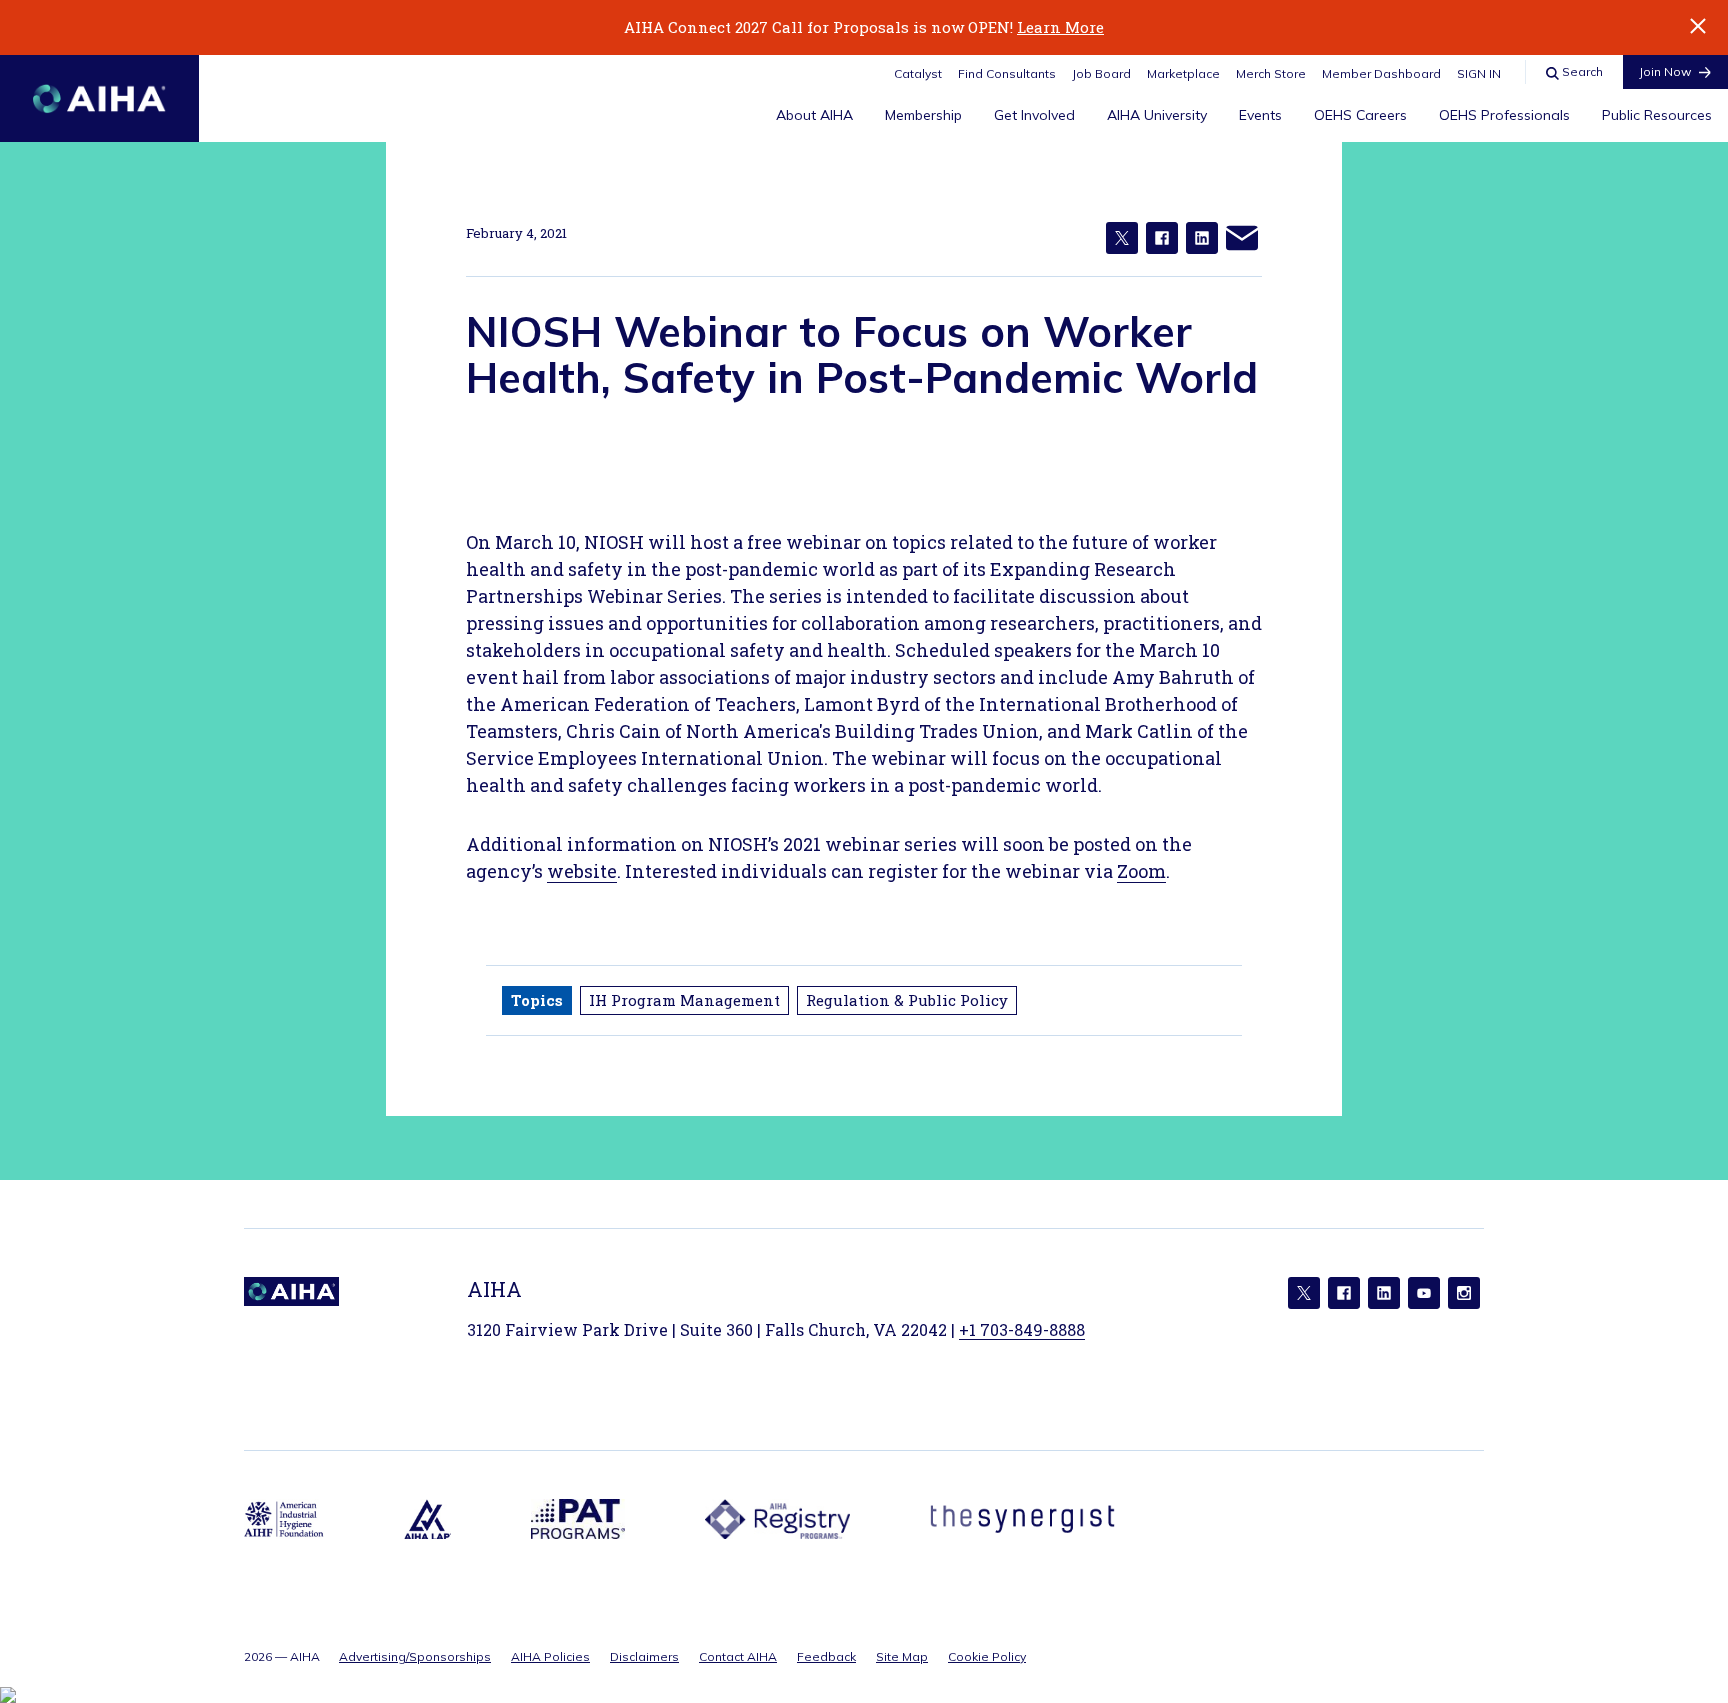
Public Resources (1657, 115)
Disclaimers (644, 1656)
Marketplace (1183, 73)
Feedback (826, 1656)
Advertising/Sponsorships (415, 1656)
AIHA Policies (550, 1656)
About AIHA (814, 115)
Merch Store (1271, 73)
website (582, 871)
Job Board (1101, 73)
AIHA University (1157, 115)
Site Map (902, 1656)
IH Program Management (684, 1000)
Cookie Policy (987, 1656)
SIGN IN (1479, 73)
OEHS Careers (1360, 115)
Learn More (1060, 27)
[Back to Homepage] (99, 98)
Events (1260, 115)
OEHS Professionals (1504, 115)
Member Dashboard (1381, 73)
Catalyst (918, 73)
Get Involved (1034, 115)
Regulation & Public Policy (907, 1000)
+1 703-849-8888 (1022, 1329)
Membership (923, 115)
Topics (537, 1000)
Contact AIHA (738, 1656)
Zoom (1141, 871)
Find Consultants (1007, 73)
